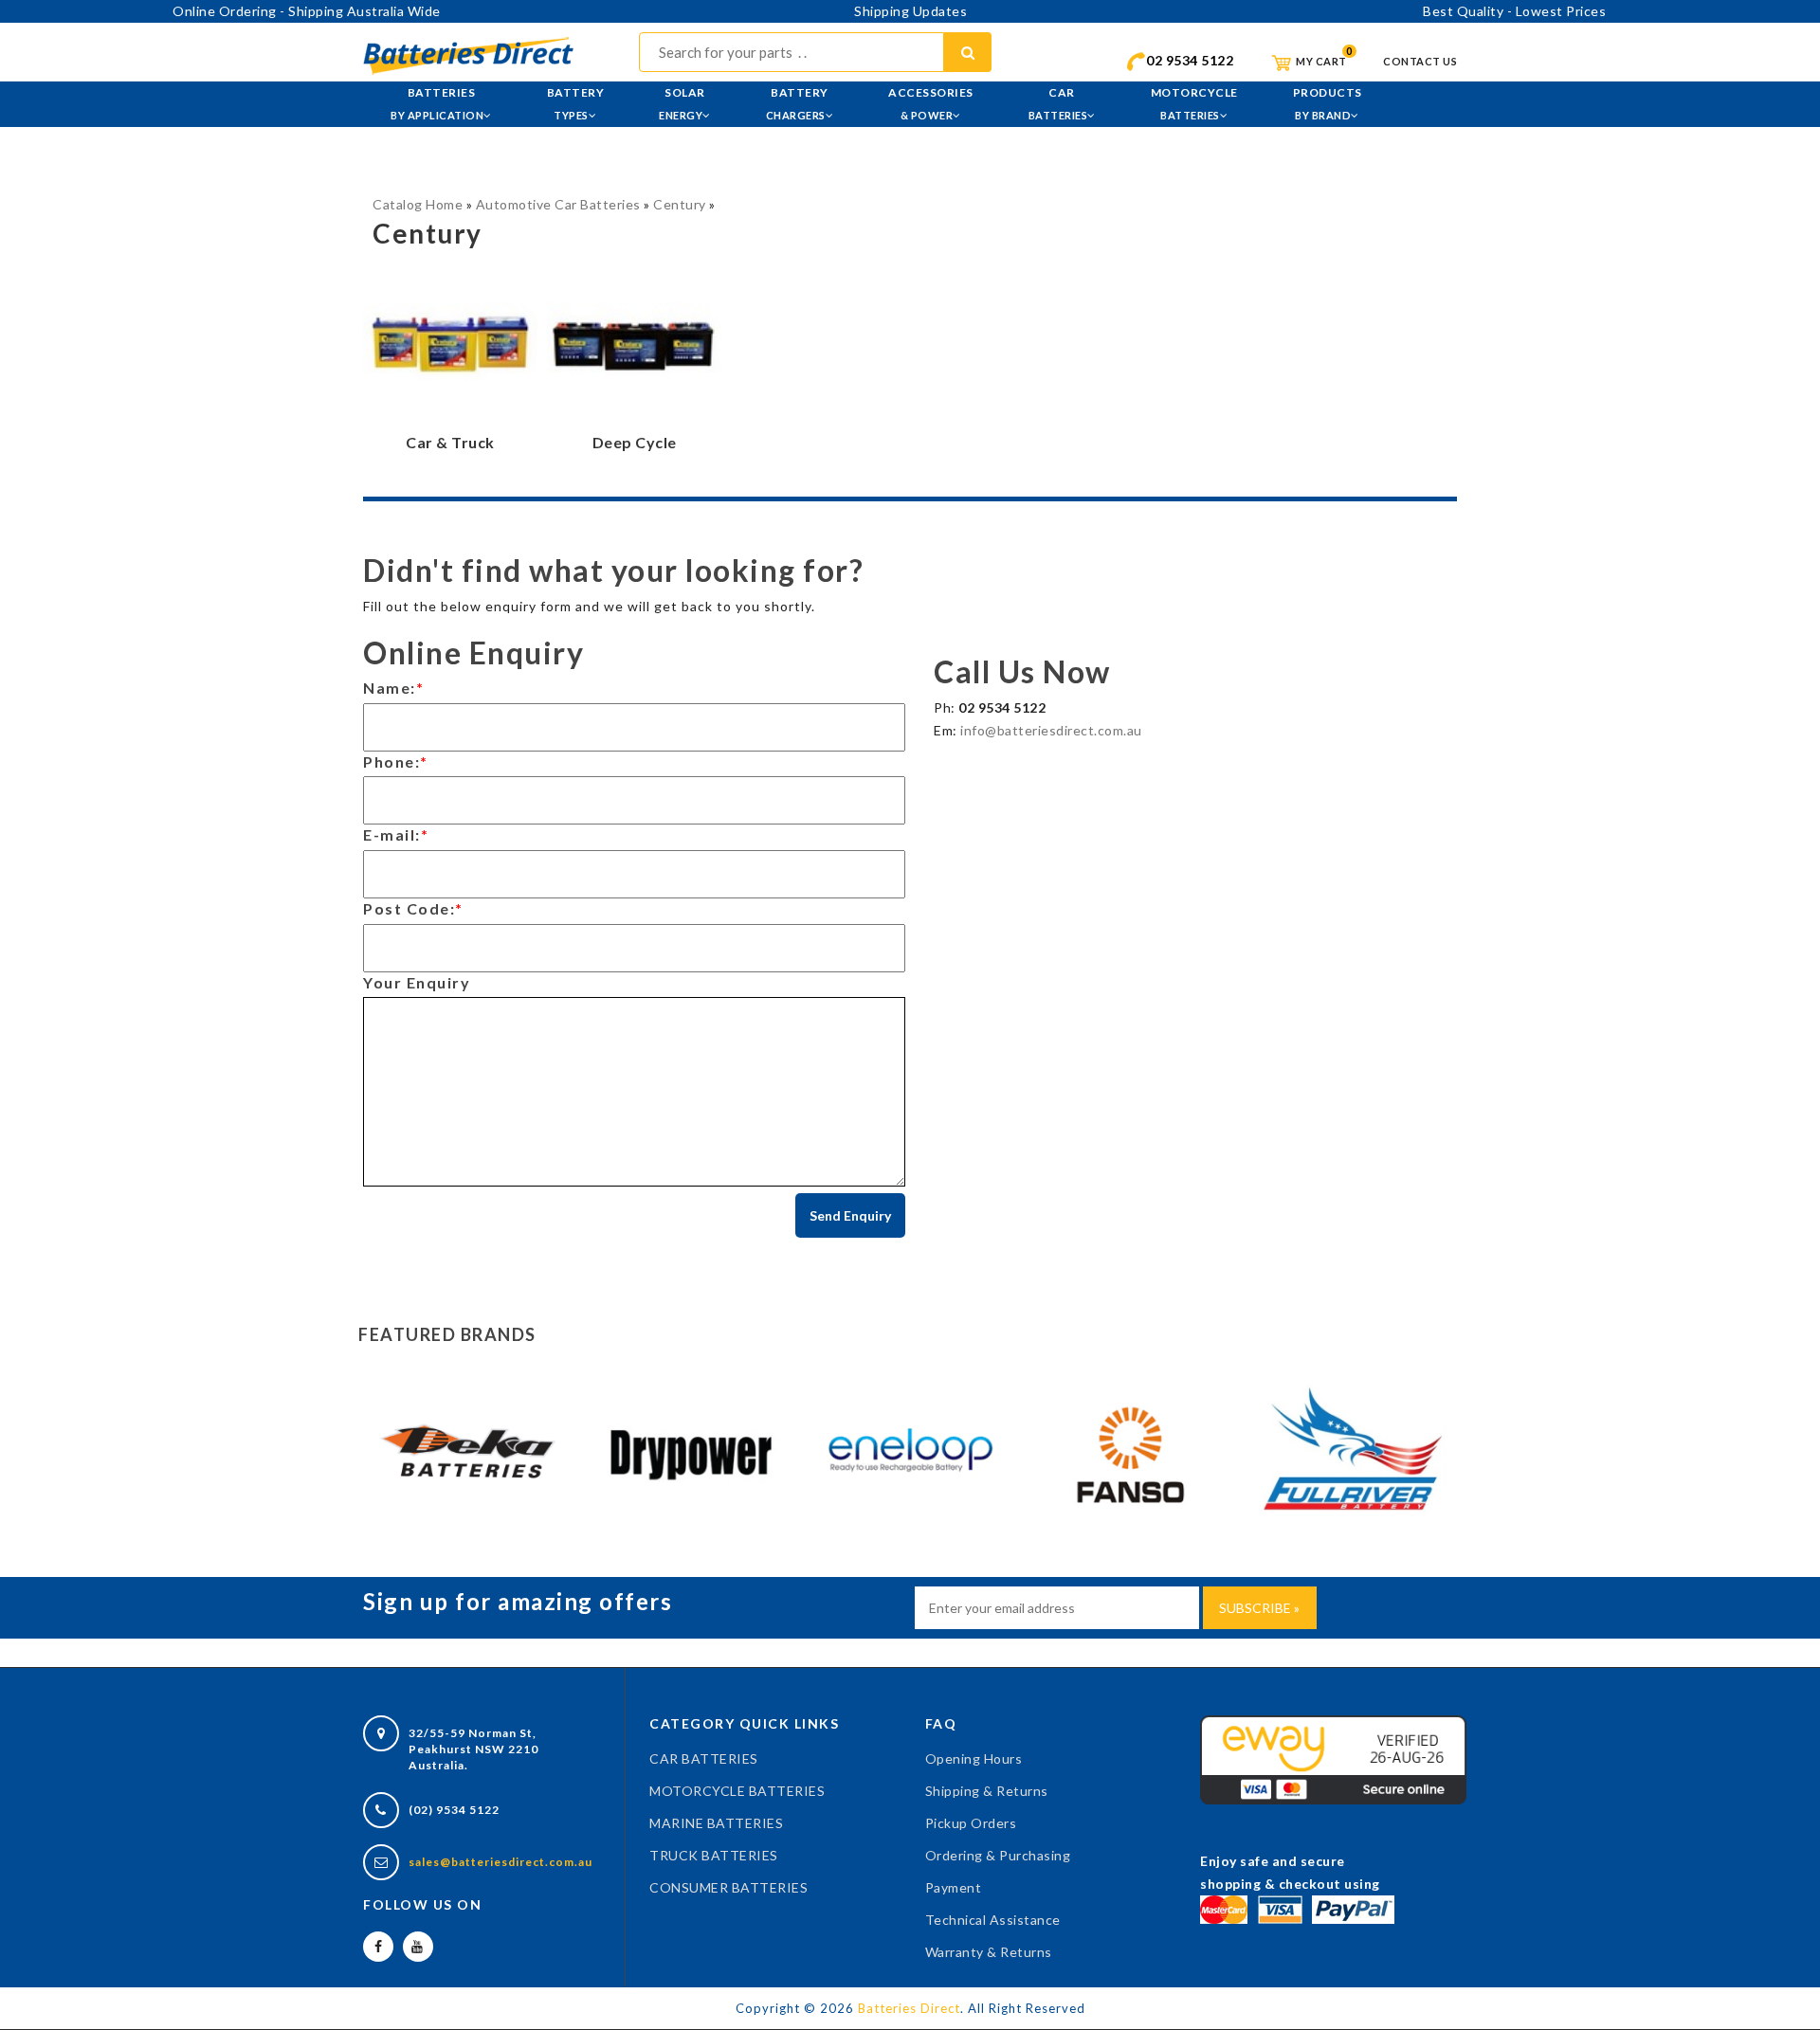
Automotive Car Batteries (558, 204)
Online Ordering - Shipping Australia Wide (307, 11)
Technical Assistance (993, 1920)
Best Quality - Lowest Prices (1514, 11)
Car (1058, 103)
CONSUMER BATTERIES (728, 1887)
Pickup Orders (971, 1823)
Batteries (437, 103)
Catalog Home (418, 204)
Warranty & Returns (989, 1952)
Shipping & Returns (987, 1791)
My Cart (1320, 61)
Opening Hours (974, 1758)
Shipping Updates (910, 11)
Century (680, 204)
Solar (682, 103)
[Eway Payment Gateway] (1333, 1758)
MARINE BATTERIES (716, 1823)
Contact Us (1420, 61)
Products (1328, 103)
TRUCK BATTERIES (714, 1855)
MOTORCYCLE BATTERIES (737, 1791)
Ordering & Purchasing (998, 1855)
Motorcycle (1194, 103)
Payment (954, 1887)
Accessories (931, 103)
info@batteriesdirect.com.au (1051, 730)
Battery (576, 103)
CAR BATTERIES (704, 1758)
